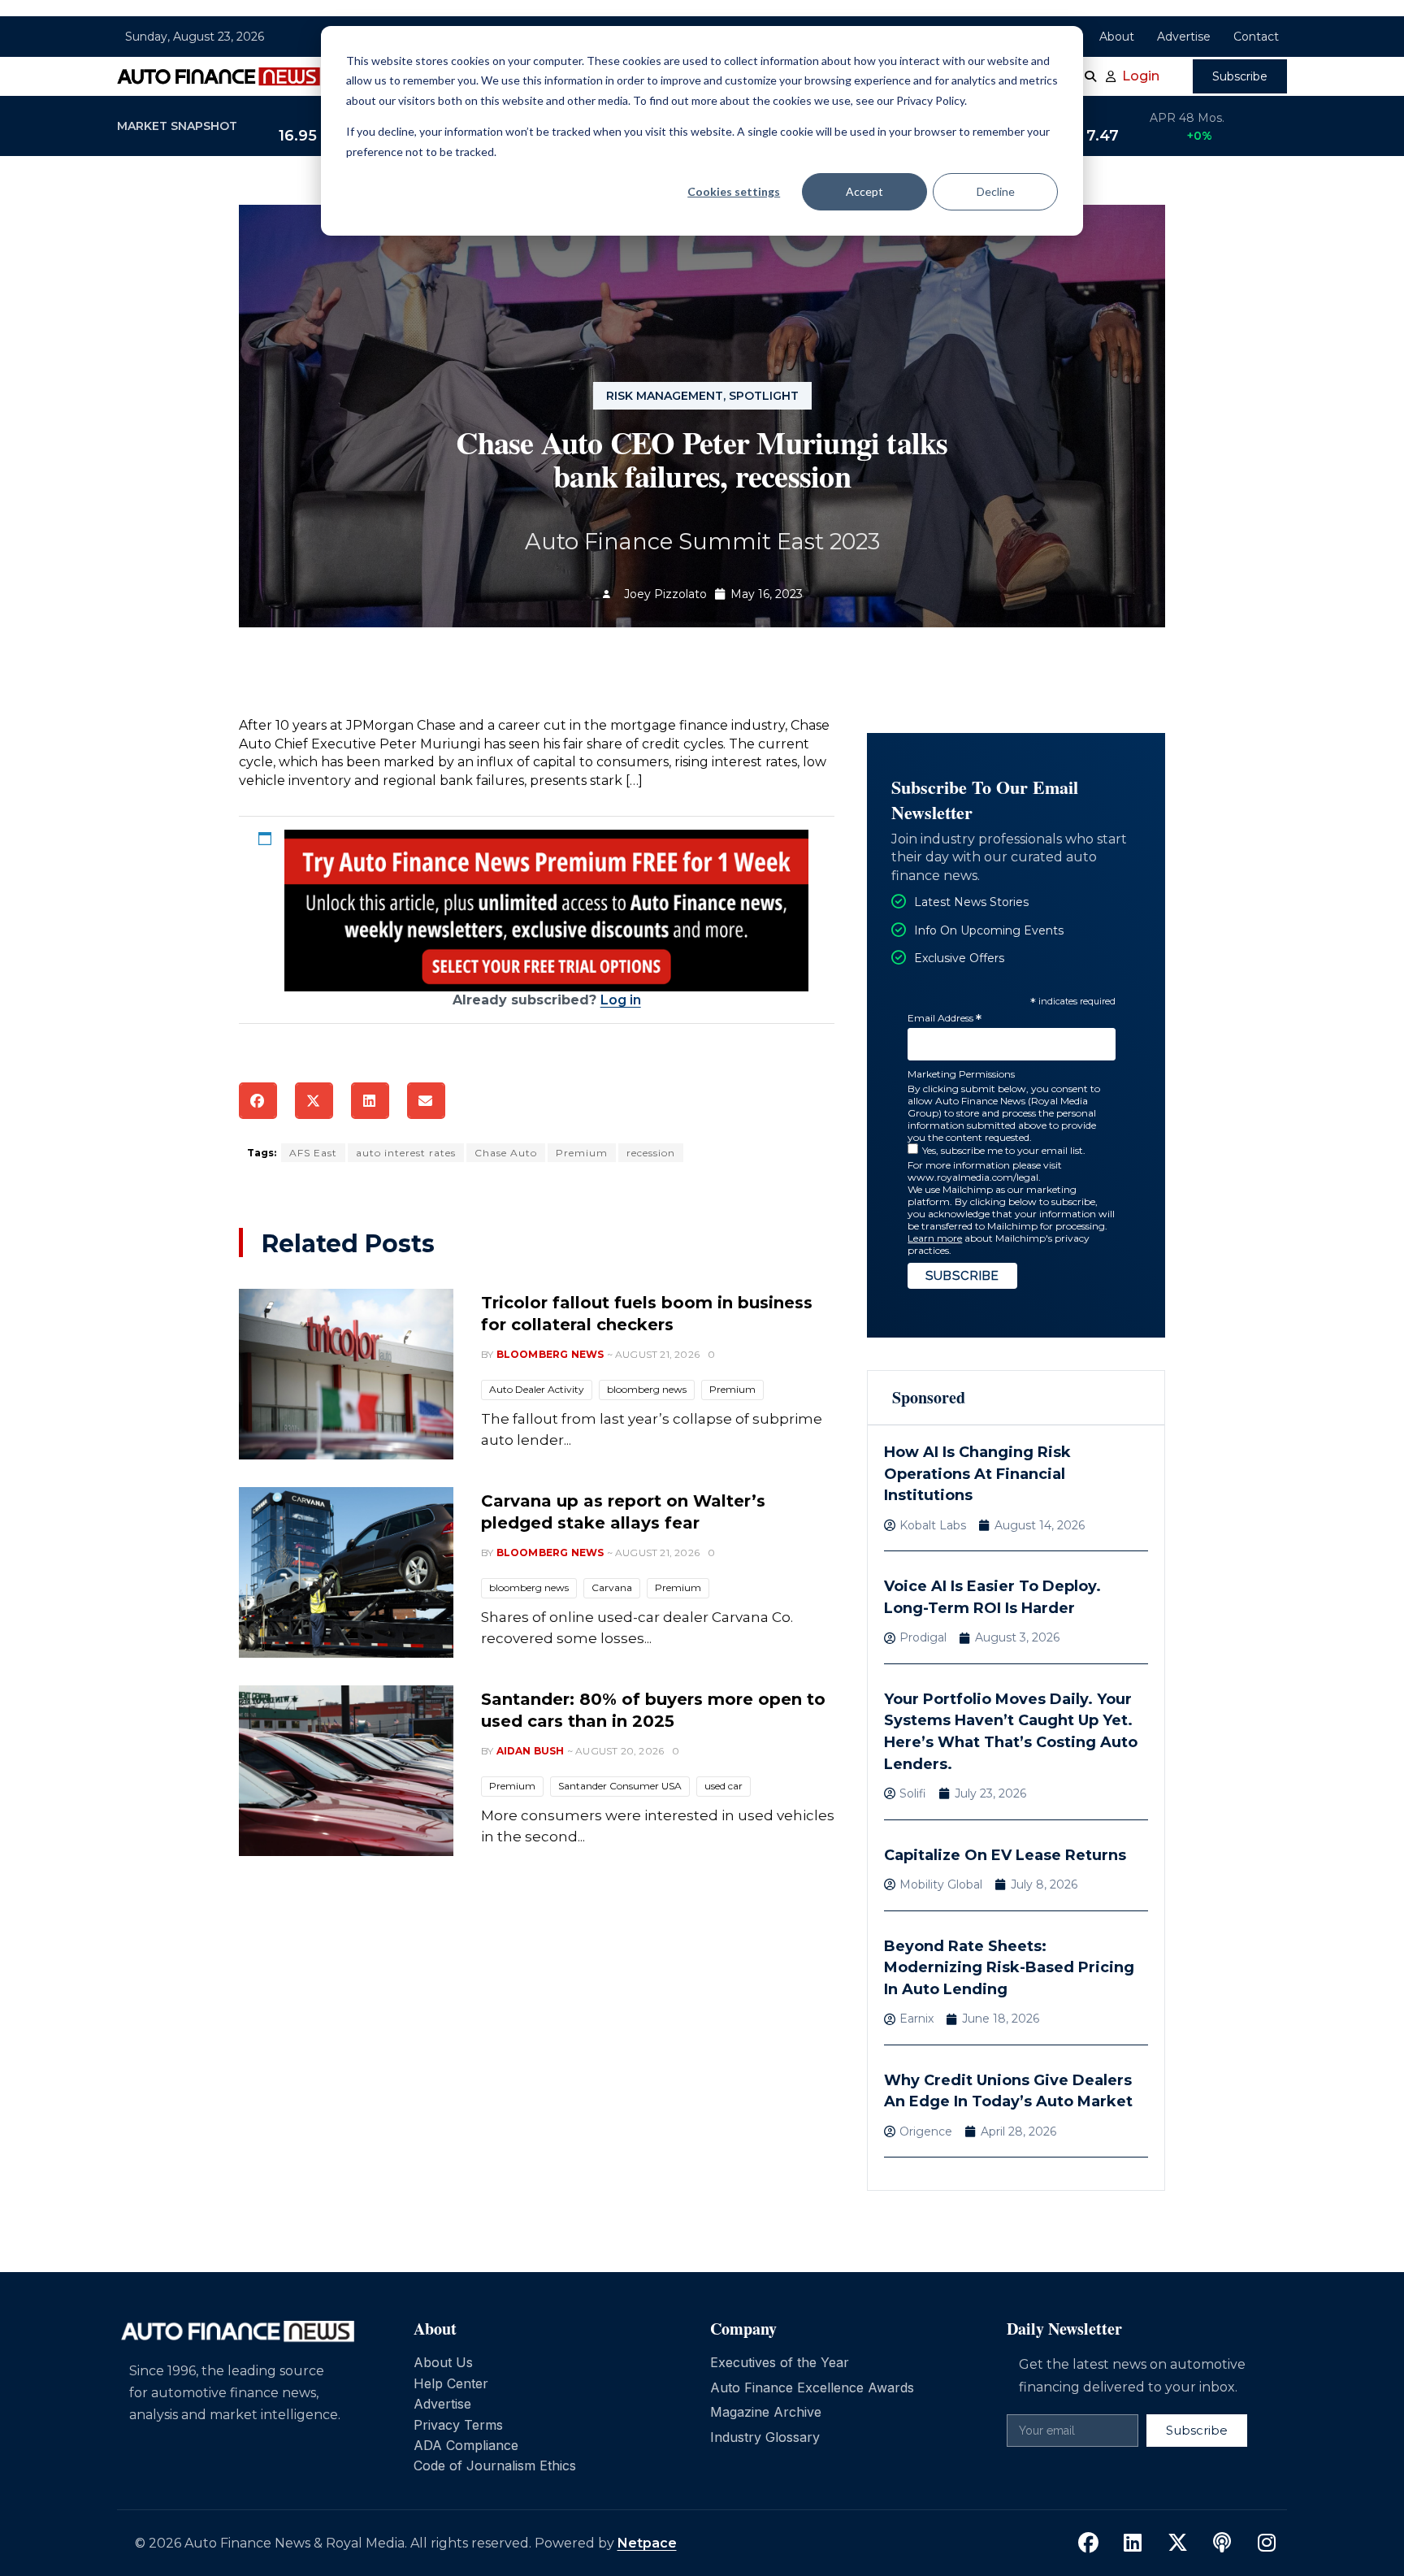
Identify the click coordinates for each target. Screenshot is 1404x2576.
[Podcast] (1222, 2543)
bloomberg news (647, 1389)
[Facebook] (1088, 2543)
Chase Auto (506, 1153)
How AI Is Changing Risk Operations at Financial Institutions (977, 1474)
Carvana (612, 1587)
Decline (996, 191)
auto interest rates (406, 1153)
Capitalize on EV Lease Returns (1005, 1855)
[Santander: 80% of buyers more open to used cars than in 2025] (346, 1771)
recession (651, 1153)
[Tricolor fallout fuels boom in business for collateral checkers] (346, 1374)
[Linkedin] (1133, 2543)
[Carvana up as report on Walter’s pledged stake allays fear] (346, 1572)
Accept (864, 191)
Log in (621, 1000)
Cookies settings (734, 191)
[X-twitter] (1177, 2543)
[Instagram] (1267, 2543)
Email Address (945, 1019)
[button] (258, 1101)
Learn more (935, 1238)
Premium (582, 1153)
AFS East (313, 1153)
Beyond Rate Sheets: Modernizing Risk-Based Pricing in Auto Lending (1009, 1968)
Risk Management (665, 396)
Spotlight (764, 396)
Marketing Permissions (961, 1074)
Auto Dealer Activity (537, 1389)
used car (724, 1786)
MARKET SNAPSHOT (177, 126)
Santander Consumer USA (620, 1786)
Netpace (647, 2543)
